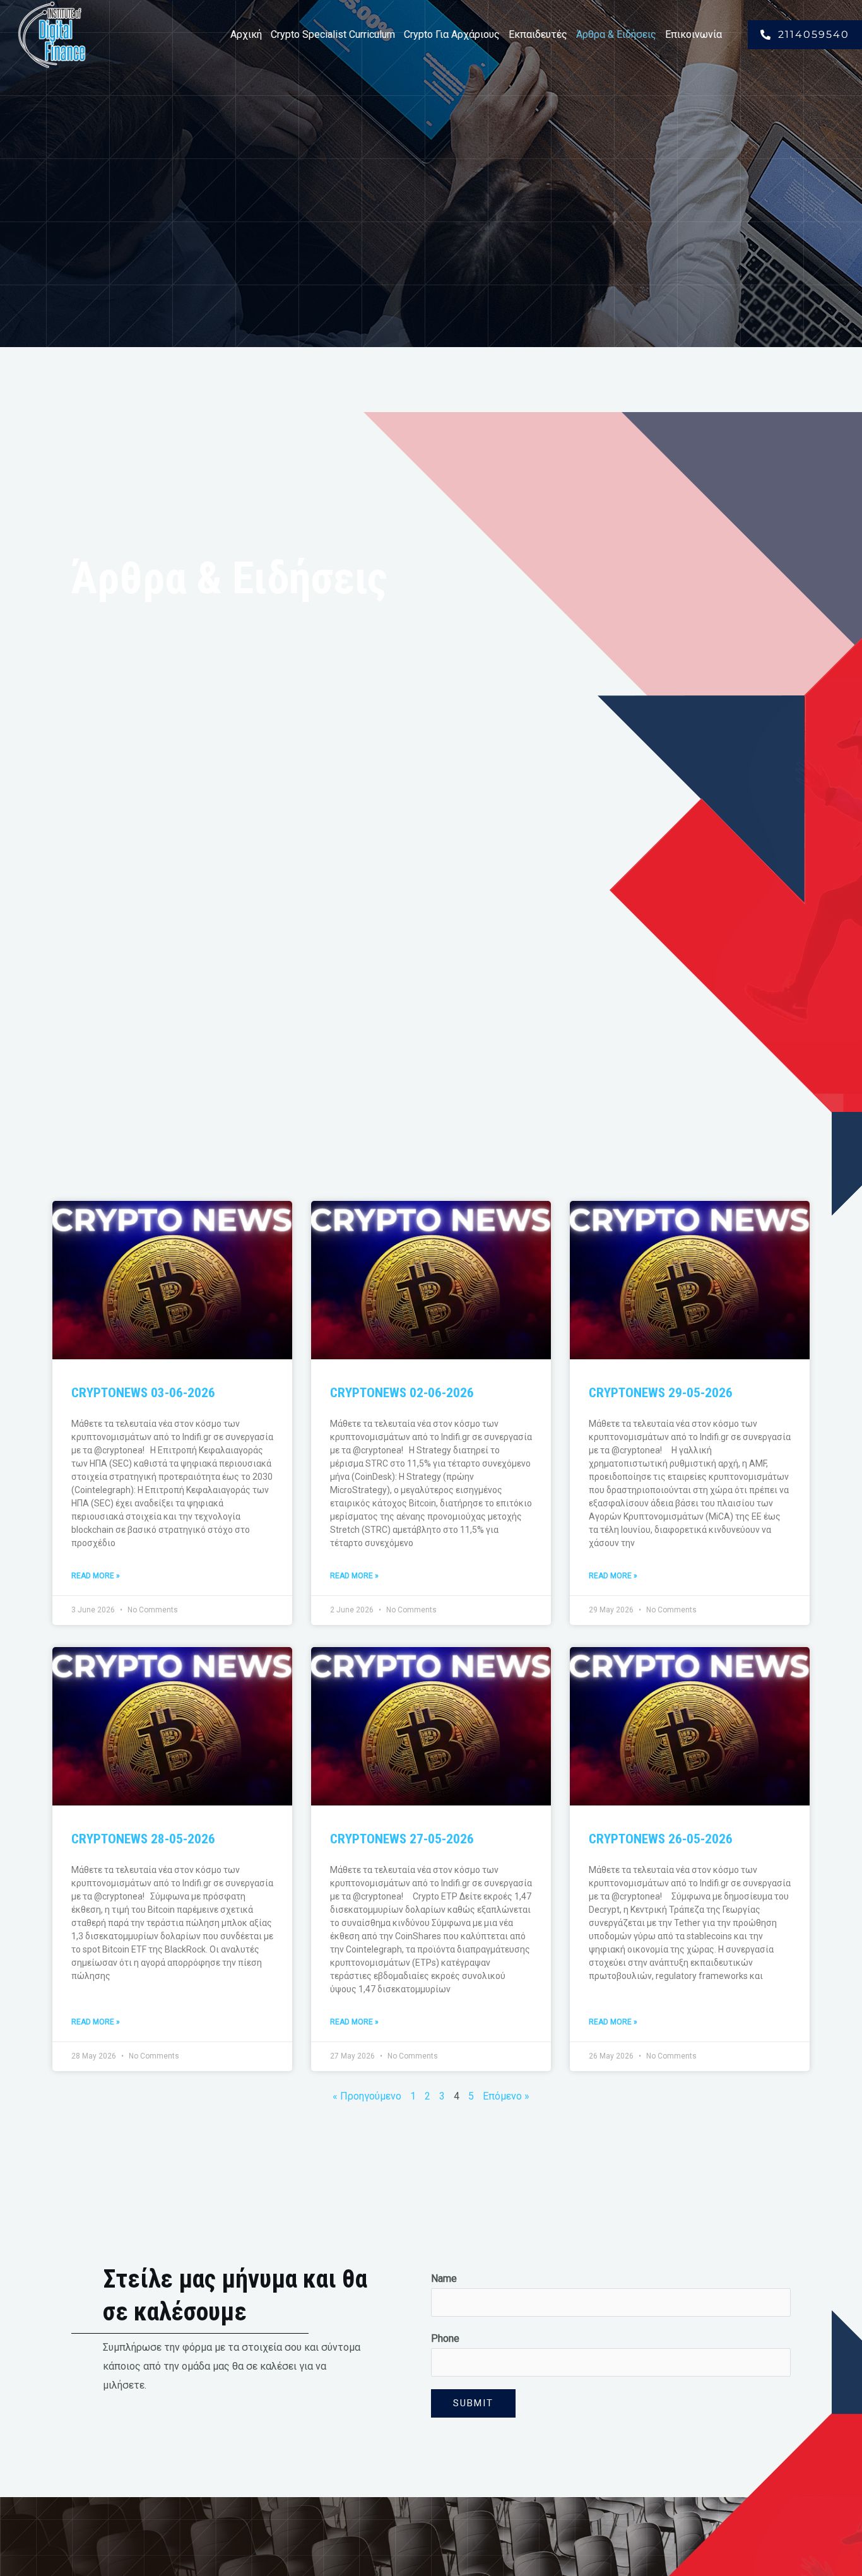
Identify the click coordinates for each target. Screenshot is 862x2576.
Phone (445, 2338)
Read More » (96, 1576)
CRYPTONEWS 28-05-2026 (143, 1839)
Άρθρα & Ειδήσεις (616, 34)
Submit (473, 2403)
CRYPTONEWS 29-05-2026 (661, 1393)
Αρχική (246, 34)
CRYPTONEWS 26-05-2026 (661, 1839)
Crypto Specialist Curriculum (333, 34)
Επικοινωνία (694, 34)
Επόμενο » (506, 2096)
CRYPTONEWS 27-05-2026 (402, 1839)
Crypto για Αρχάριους (452, 34)
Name (444, 2278)
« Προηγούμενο (367, 2096)
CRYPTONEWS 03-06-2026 (143, 1393)
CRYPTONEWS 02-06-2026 (402, 1393)
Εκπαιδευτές (538, 34)
